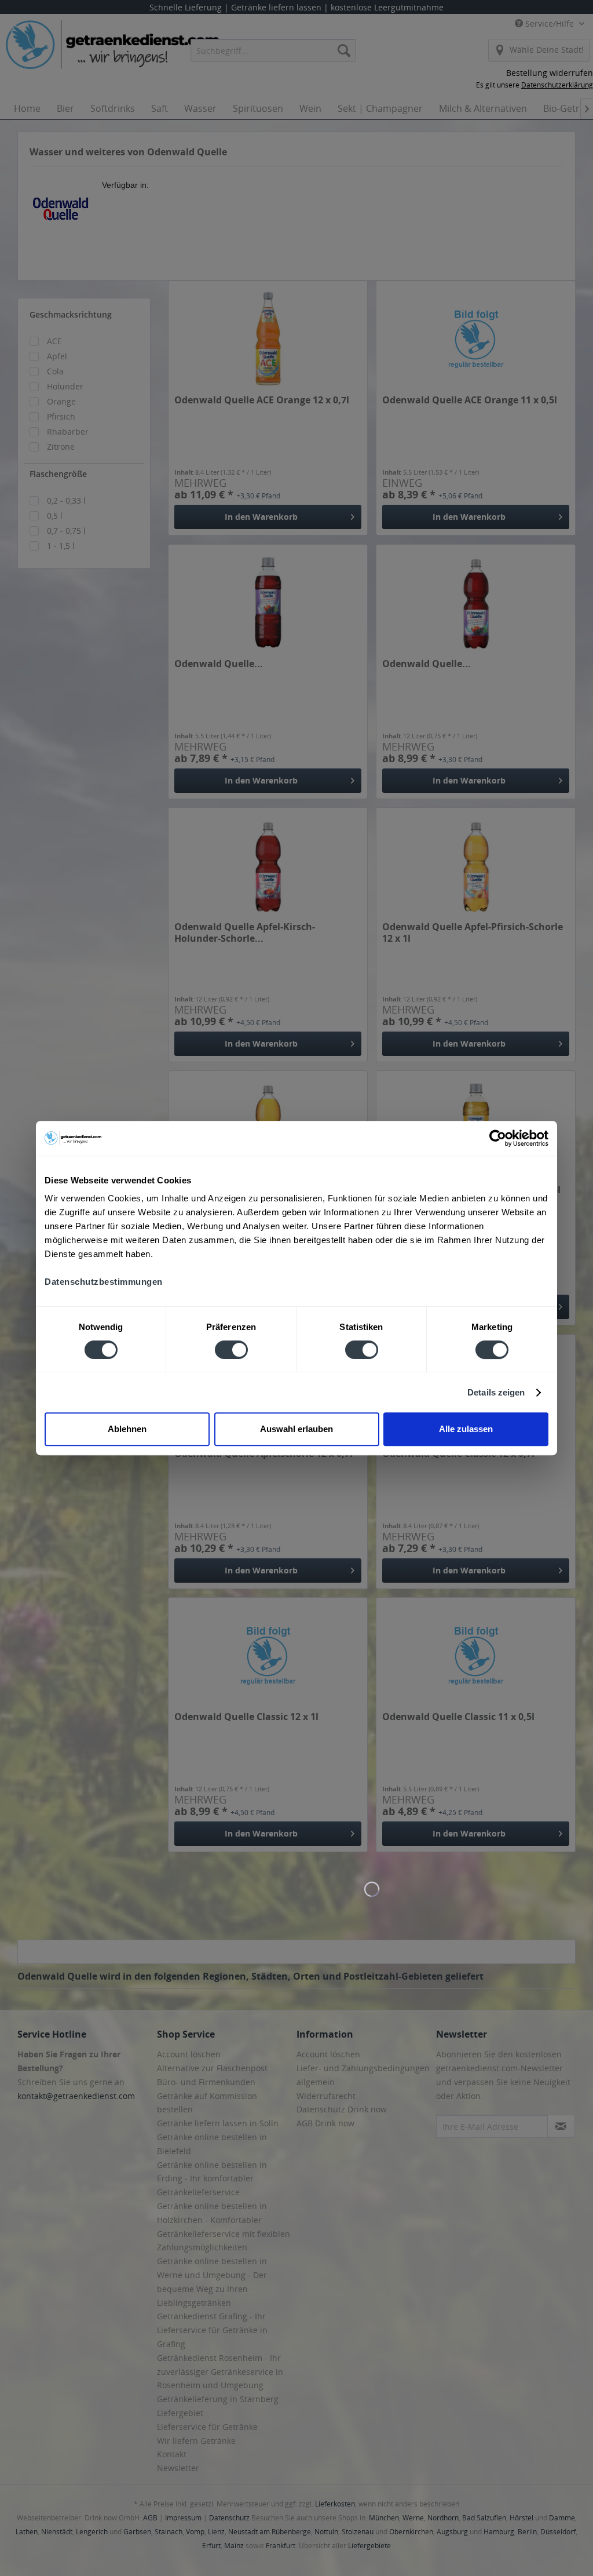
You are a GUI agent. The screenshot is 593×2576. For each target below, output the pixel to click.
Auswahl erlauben (296, 1429)
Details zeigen (496, 1392)
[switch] (231, 1350)
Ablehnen (127, 1429)
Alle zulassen (466, 1429)
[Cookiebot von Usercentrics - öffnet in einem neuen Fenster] (498, 1138)
